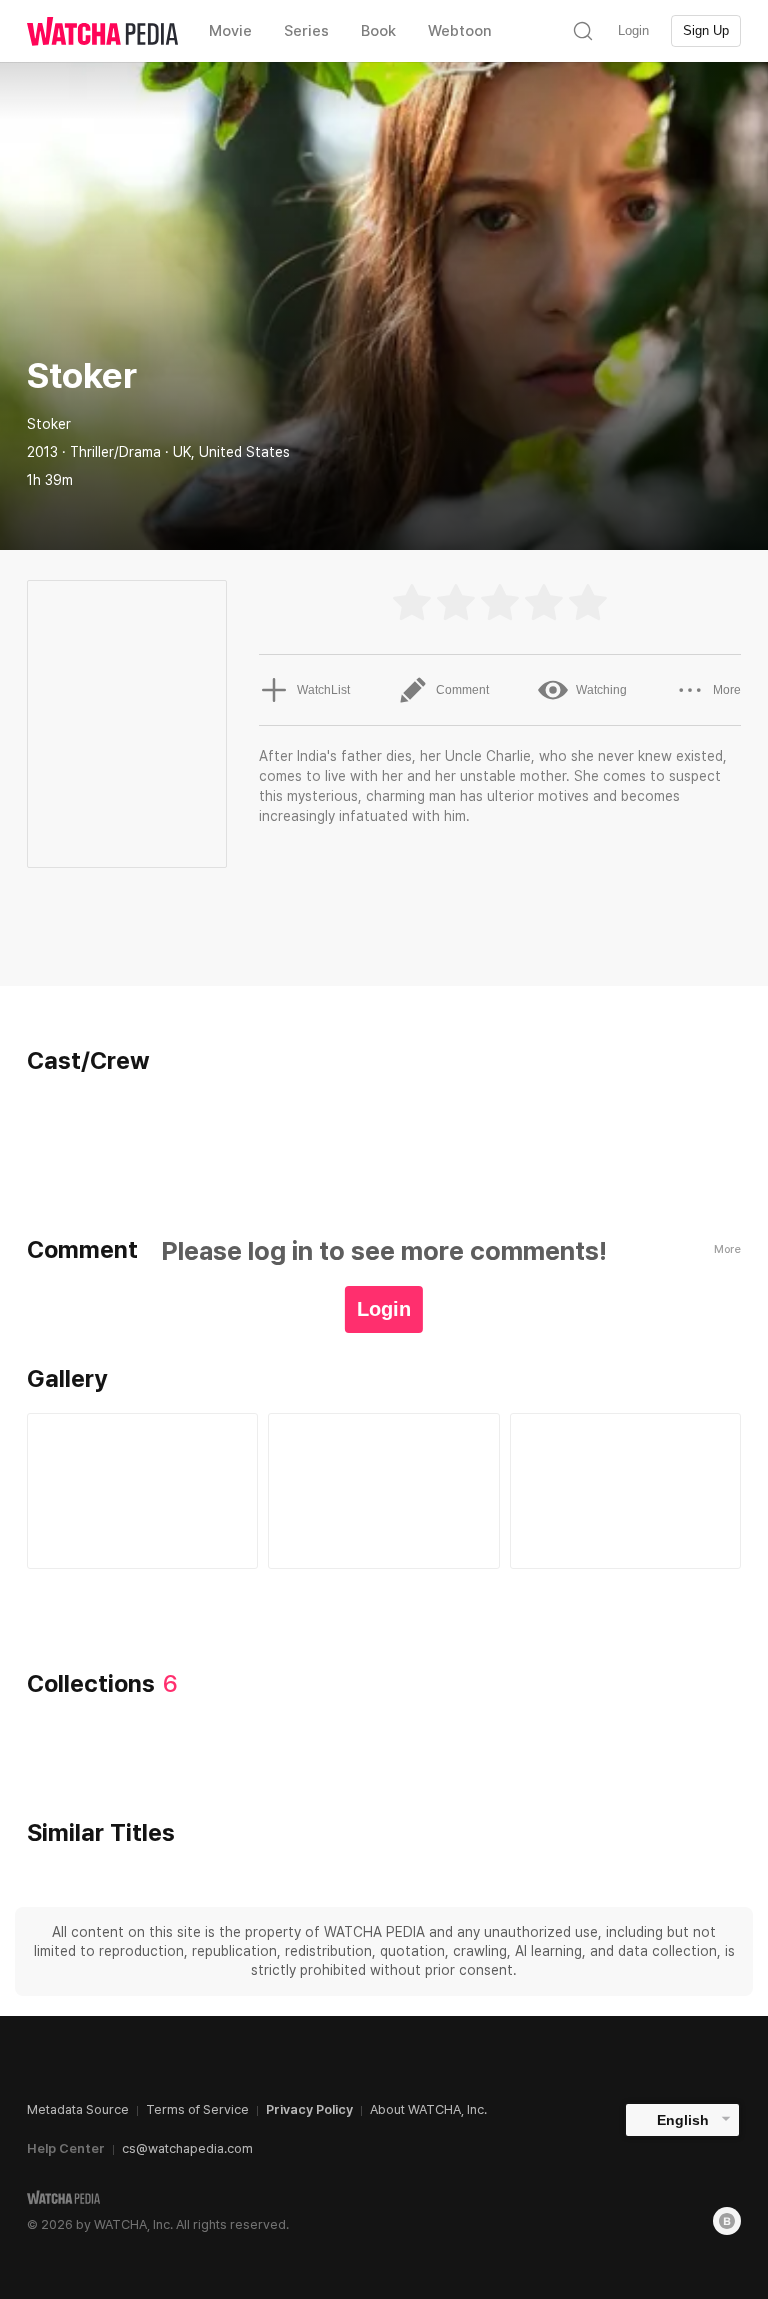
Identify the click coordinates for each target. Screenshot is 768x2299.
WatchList (323, 690)
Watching (601, 690)
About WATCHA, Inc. (428, 2109)
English (683, 2120)
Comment (462, 690)
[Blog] (727, 2221)
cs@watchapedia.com (187, 2148)
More (727, 690)
